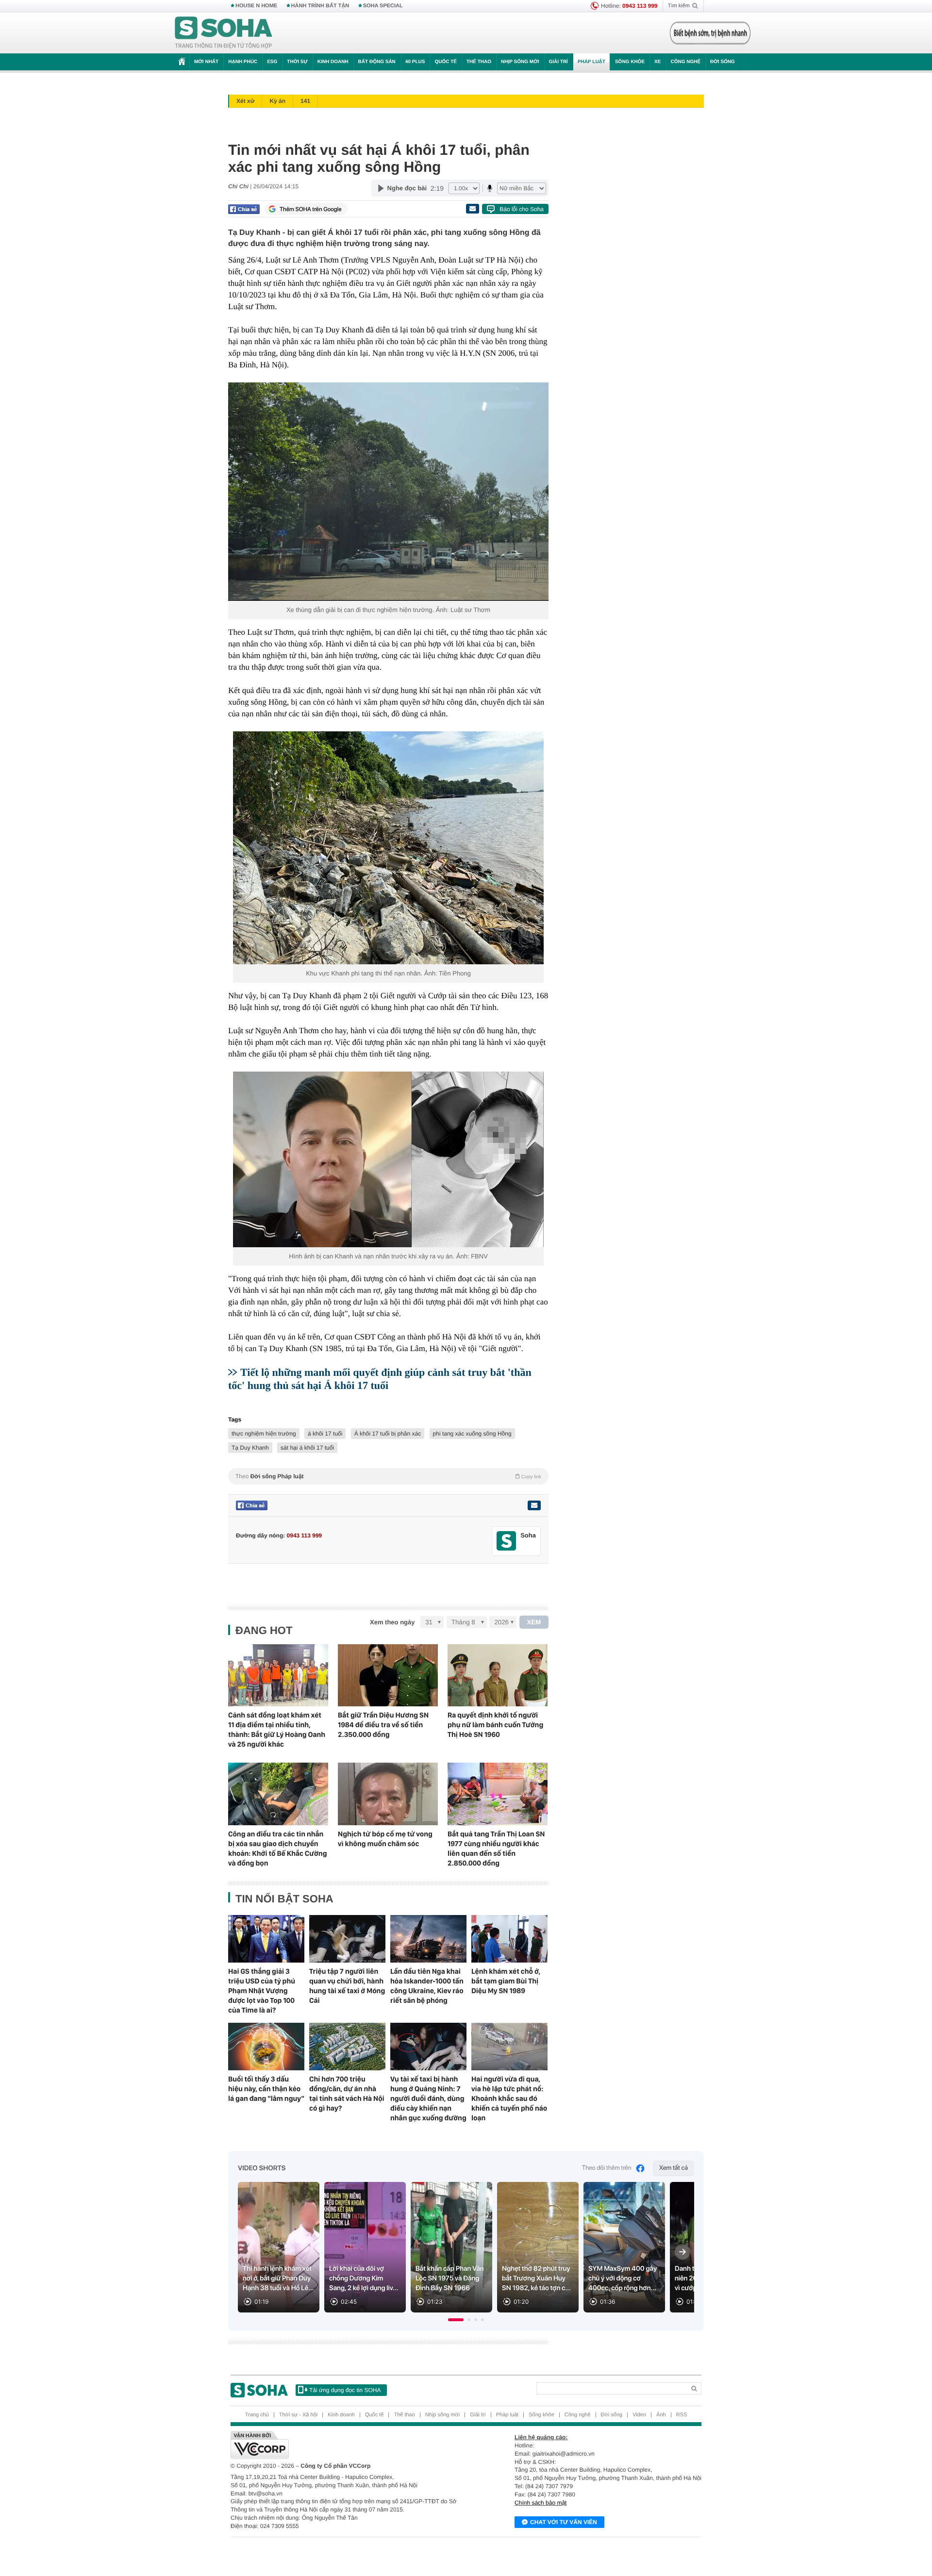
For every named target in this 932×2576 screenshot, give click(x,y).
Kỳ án (277, 101)
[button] (456, 2320)
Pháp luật (591, 62)
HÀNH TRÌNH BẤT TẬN (320, 6)
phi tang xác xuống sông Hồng (472, 1434)
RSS (682, 2415)
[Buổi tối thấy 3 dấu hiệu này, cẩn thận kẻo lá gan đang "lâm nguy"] (266, 2047)
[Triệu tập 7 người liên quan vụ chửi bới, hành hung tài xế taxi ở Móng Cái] (347, 1939)
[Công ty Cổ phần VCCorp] (348, 2445)
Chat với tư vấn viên (564, 2522)
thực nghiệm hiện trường (264, 1434)
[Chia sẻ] (244, 209)
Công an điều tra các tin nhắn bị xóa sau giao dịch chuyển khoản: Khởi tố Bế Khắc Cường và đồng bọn (277, 1849)
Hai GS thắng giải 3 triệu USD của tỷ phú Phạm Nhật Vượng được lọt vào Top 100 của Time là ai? (262, 1991)
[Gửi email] (472, 209)
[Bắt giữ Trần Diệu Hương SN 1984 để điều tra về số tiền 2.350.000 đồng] (388, 1676)
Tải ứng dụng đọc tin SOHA (345, 2390)
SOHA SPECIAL (383, 6)
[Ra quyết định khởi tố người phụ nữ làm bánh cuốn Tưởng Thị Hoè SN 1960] (498, 1676)
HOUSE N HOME (256, 6)
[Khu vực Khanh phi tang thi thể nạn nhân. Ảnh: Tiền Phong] (388, 848)
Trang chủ (257, 2415)
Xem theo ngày (392, 1622)
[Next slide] (682, 2252)
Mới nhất (206, 62)
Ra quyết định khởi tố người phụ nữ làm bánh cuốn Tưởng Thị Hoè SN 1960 (495, 1725)
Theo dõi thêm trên (607, 2168)
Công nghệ (685, 62)
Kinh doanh (333, 62)
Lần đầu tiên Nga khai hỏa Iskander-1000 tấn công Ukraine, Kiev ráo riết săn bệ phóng (427, 1986)
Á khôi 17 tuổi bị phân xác (388, 1434)
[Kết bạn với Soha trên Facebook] (507, 1541)
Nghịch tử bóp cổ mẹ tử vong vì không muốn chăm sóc (385, 1839)
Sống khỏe (630, 62)
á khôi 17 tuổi (325, 1434)
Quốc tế (446, 62)
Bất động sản (377, 62)
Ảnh (661, 2415)
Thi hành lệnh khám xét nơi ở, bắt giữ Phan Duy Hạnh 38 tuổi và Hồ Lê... (278, 2279)
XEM (534, 1622)
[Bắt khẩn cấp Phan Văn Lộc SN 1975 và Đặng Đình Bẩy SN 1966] (451, 2247)
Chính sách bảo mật (541, 2503)
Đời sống (723, 62)
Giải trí (558, 62)
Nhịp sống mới (520, 62)
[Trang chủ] (224, 33)
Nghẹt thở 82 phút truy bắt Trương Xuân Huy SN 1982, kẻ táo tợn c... (536, 2279)
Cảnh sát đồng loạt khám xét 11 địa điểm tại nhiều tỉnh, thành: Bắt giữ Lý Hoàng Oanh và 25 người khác (277, 1730)
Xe (657, 62)
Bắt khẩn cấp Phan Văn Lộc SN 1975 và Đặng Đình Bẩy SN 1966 (450, 2279)
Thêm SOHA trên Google (311, 209)
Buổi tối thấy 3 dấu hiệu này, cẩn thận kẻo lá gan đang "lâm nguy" (266, 2089)
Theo (388, 1476)
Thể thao (479, 62)
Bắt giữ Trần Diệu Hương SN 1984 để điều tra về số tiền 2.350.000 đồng (383, 1725)
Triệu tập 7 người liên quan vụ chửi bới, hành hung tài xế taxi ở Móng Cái (347, 1986)
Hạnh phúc (243, 62)
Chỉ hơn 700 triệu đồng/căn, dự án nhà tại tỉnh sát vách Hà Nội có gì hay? (347, 2094)
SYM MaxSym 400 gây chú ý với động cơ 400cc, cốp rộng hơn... (623, 2279)
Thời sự (297, 62)
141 (305, 101)
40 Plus (415, 62)
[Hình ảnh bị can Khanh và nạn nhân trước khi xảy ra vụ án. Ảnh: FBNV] (388, 1159)
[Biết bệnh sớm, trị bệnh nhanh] (710, 33)
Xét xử (245, 101)
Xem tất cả (674, 2168)
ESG (272, 62)
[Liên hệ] (534, 1505)
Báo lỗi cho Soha (522, 209)
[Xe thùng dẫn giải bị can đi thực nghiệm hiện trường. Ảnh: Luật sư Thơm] (388, 492)
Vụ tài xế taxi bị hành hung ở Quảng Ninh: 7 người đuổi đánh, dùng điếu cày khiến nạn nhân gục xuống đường (428, 2098)
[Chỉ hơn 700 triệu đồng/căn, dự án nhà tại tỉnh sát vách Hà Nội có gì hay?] (347, 2047)
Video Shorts (262, 2168)
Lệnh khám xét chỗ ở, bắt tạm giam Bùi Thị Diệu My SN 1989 (506, 1981)
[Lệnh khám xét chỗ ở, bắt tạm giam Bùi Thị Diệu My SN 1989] (509, 1939)
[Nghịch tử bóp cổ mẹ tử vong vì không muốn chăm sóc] (388, 1794)
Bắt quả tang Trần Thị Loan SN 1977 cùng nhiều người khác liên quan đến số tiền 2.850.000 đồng (496, 1849)
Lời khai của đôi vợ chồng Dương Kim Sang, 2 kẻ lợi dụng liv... (364, 2279)
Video (639, 2415)
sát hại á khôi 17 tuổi (307, 1448)
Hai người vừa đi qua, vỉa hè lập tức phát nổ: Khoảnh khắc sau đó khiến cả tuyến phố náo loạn (509, 2098)
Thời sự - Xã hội (298, 2415)
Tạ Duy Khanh (250, 1448)
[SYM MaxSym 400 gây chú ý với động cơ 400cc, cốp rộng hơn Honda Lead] (624, 2247)
